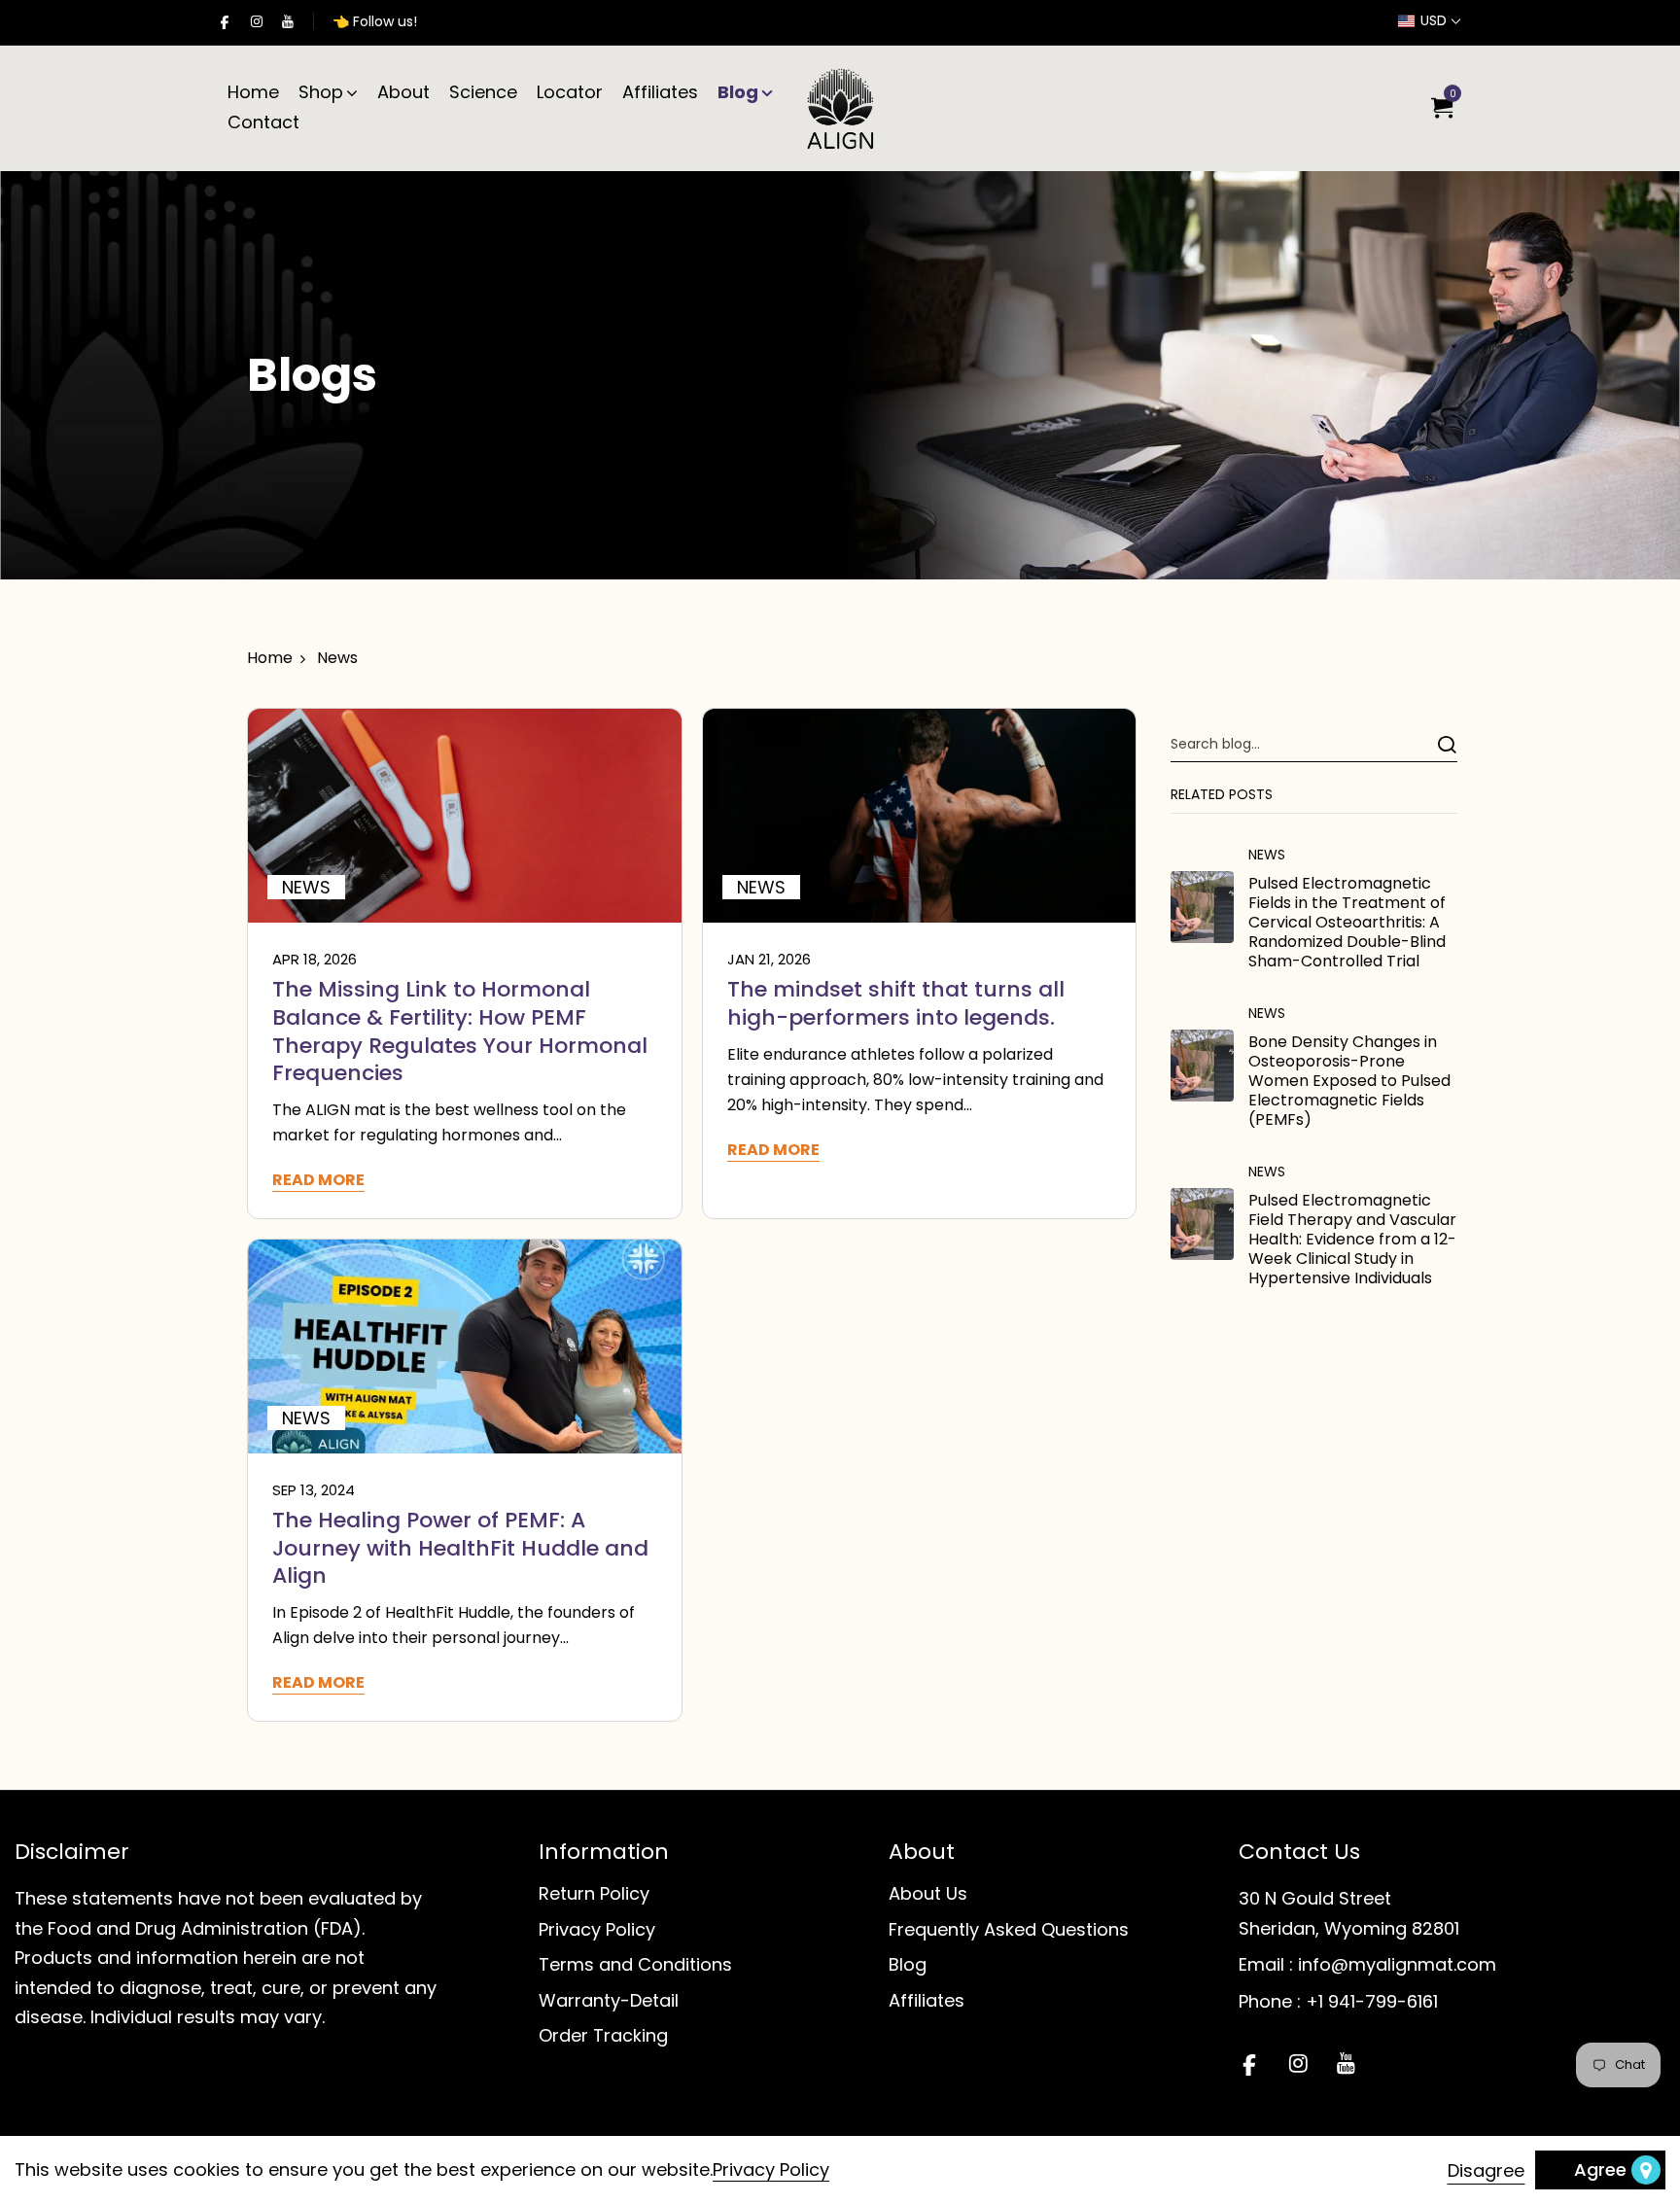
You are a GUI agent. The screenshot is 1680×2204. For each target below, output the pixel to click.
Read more (318, 1181)
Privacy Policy (597, 1929)
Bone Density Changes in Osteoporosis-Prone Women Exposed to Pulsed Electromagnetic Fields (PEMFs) (1349, 1081)
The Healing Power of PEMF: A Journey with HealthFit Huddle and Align (460, 1548)
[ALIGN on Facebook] (225, 21)
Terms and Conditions (635, 1964)
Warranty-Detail (609, 2000)
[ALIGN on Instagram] (257, 21)
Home (253, 92)
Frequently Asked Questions (1009, 1929)
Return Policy (594, 1893)
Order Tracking (603, 2035)
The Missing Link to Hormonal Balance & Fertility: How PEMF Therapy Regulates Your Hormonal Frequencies (460, 1031)
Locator (570, 92)
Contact (263, 122)
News (1267, 855)
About (403, 92)
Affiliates (660, 92)
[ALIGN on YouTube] (288, 21)
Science (483, 92)
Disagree (1486, 2170)
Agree (1600, 2169)
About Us (928, 1893)
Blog (738, 92)
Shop (321, 92)
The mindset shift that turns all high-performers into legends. (896, 1003)
